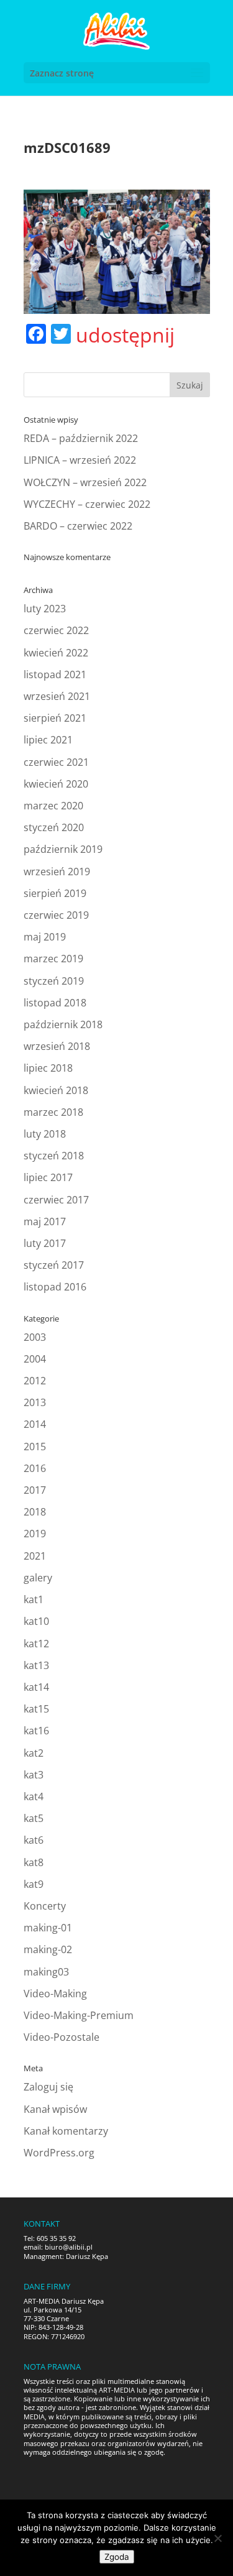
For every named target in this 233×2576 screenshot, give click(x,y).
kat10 (36, 1621)
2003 (35, 1337)
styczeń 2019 (54, 981)
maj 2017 (45, 1221)
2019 (35, 1534)
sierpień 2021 (55, 718)
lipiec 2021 (48, 740)
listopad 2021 (55, 674)
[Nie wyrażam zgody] (217, 2538)
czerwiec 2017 (56, 1200)
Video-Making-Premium (79, 2015)
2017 (35, 1490)
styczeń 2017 (54, 1265)
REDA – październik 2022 (81, 438)
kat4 (34, 1796)
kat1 (34, 1599)
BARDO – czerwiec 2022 (78, 526)
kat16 (36, 1731)
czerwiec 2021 (56, 762)
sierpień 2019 (55, 893)
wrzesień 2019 (57, 872)
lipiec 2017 (48, 1177)
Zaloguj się (48, 2087)
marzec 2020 (53, 806)
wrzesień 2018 (57, 1046)
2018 (35, 1512)
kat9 (34, 1884)
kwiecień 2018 (56, 1090)
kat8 (34, 1862)
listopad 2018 (55, 1003)
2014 (35, 1424)
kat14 (36, 1687)
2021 (35, 1556)
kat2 (34, 1753)
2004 (35, 1359)
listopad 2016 (55, 1287)
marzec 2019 (53, 959)
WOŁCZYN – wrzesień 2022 (85, 482)
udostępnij (125, 335)
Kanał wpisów (55, 2109)
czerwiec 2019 (56, 915)
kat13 (36, 1665)
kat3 (34, 1775)
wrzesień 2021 (57, 696)
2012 (35, 1381)
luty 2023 (45, 609)
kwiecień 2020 (56, 784)
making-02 (48, 1949)
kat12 (36, 1644)
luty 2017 (45, 1243)
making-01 (48, 1928)
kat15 (36, 1709)
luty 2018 (45, 1134)
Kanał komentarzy (66, 2131)
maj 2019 (45, 937)
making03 (46, 1972)
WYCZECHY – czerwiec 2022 (87, 504)
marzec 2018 (53, 1112)
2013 (35, 1402)
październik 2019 (63, 849)
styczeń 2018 (54, 1156)
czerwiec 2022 (56, 630)
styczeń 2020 (54, 827)
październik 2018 (63, 1024)
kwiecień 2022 (56, 653)
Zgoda (117, 2557)
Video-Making (55, 1994)
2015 (35, 1447)
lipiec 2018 (48, 1068)
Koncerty (45, 1906)
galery (38, 1578)
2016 (35, 1468)
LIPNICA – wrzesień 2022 (80, 460)
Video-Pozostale (62, 2037)
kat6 (34, 1840)
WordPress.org (59, 2153)
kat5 (34, 1818)
